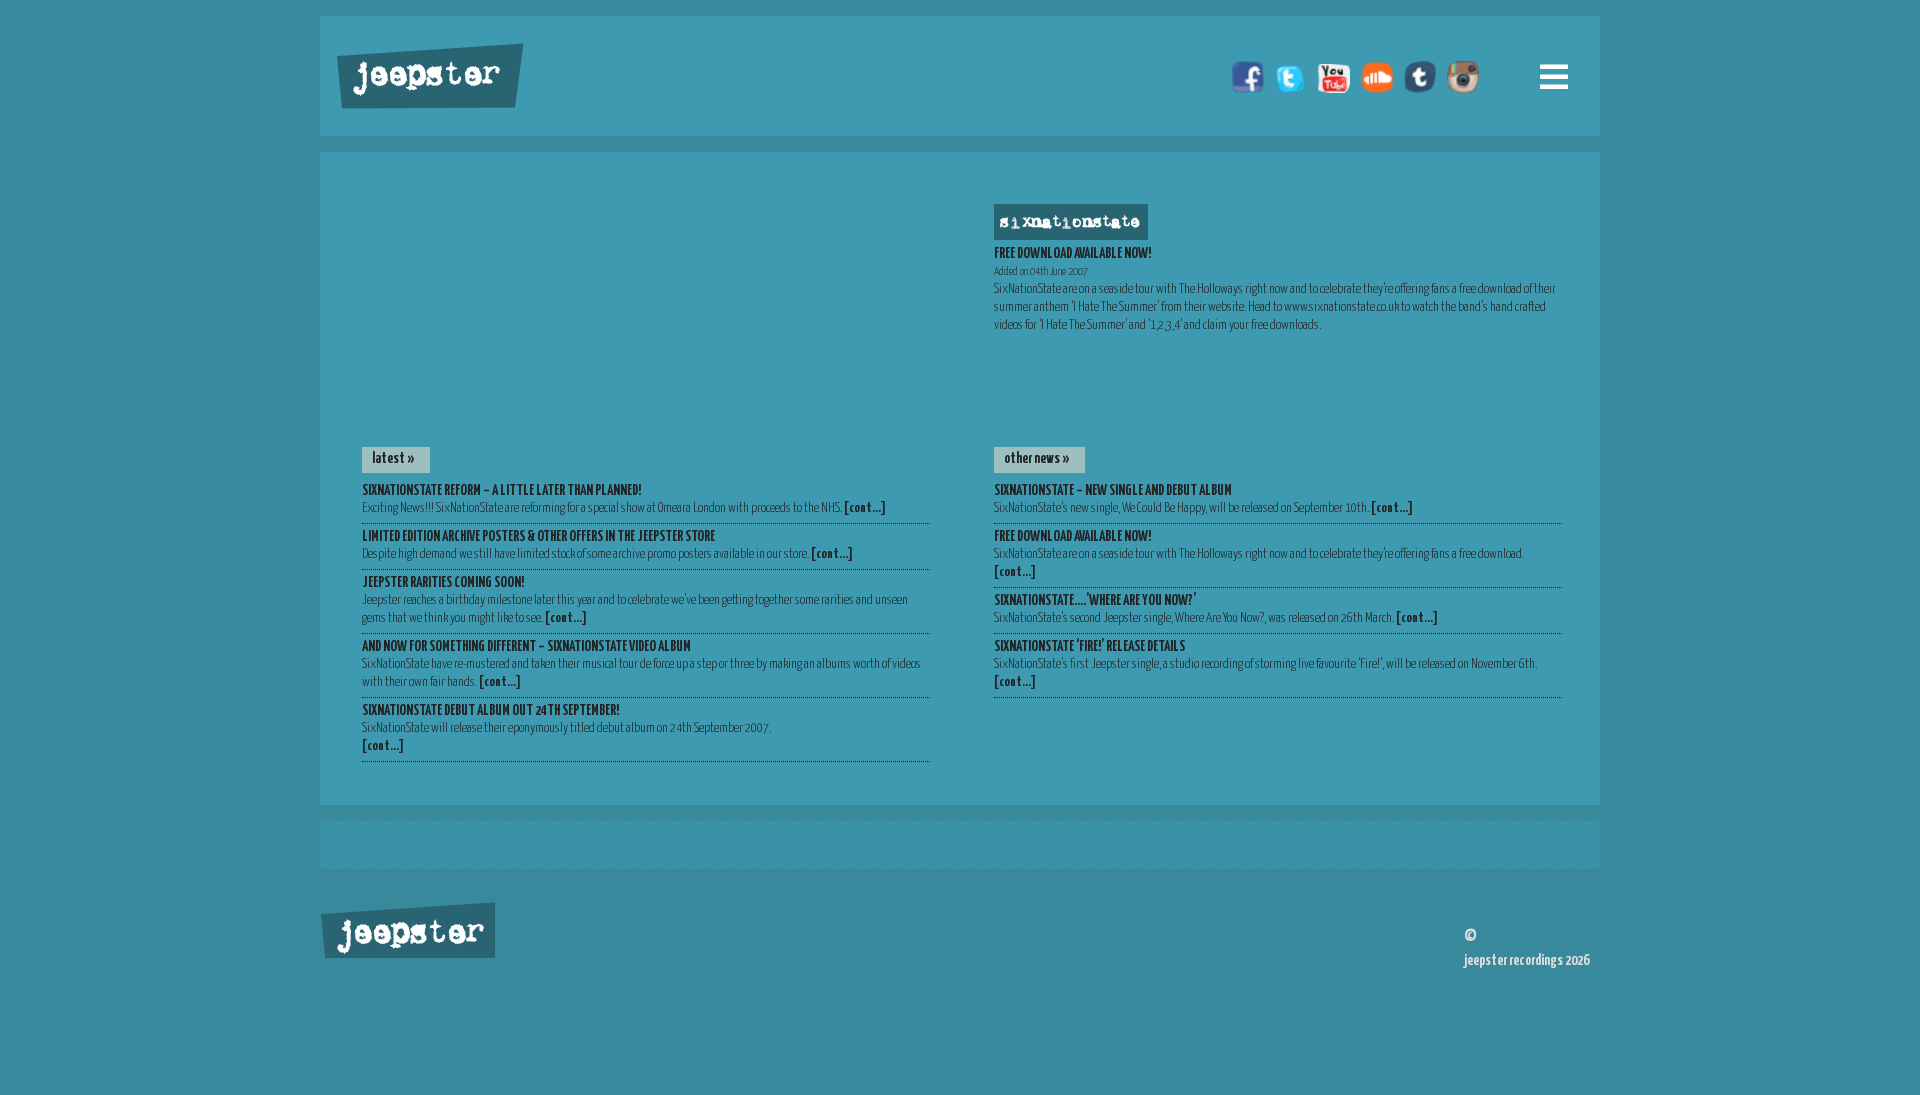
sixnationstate (1068, 223)
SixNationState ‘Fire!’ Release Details (1089, 647)
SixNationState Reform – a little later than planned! (501, 491)
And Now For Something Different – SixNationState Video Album (526, 647)
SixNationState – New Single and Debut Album (1113, 491)
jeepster (424, 77)
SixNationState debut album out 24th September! (490, 711)
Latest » (393, 459)
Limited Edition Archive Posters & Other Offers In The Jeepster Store (538, 537)
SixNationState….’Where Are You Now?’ (1095, 601)
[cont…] (865, 508)
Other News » (1037, 459)
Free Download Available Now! (1072, 537)
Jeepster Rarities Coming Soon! (443, 583)
